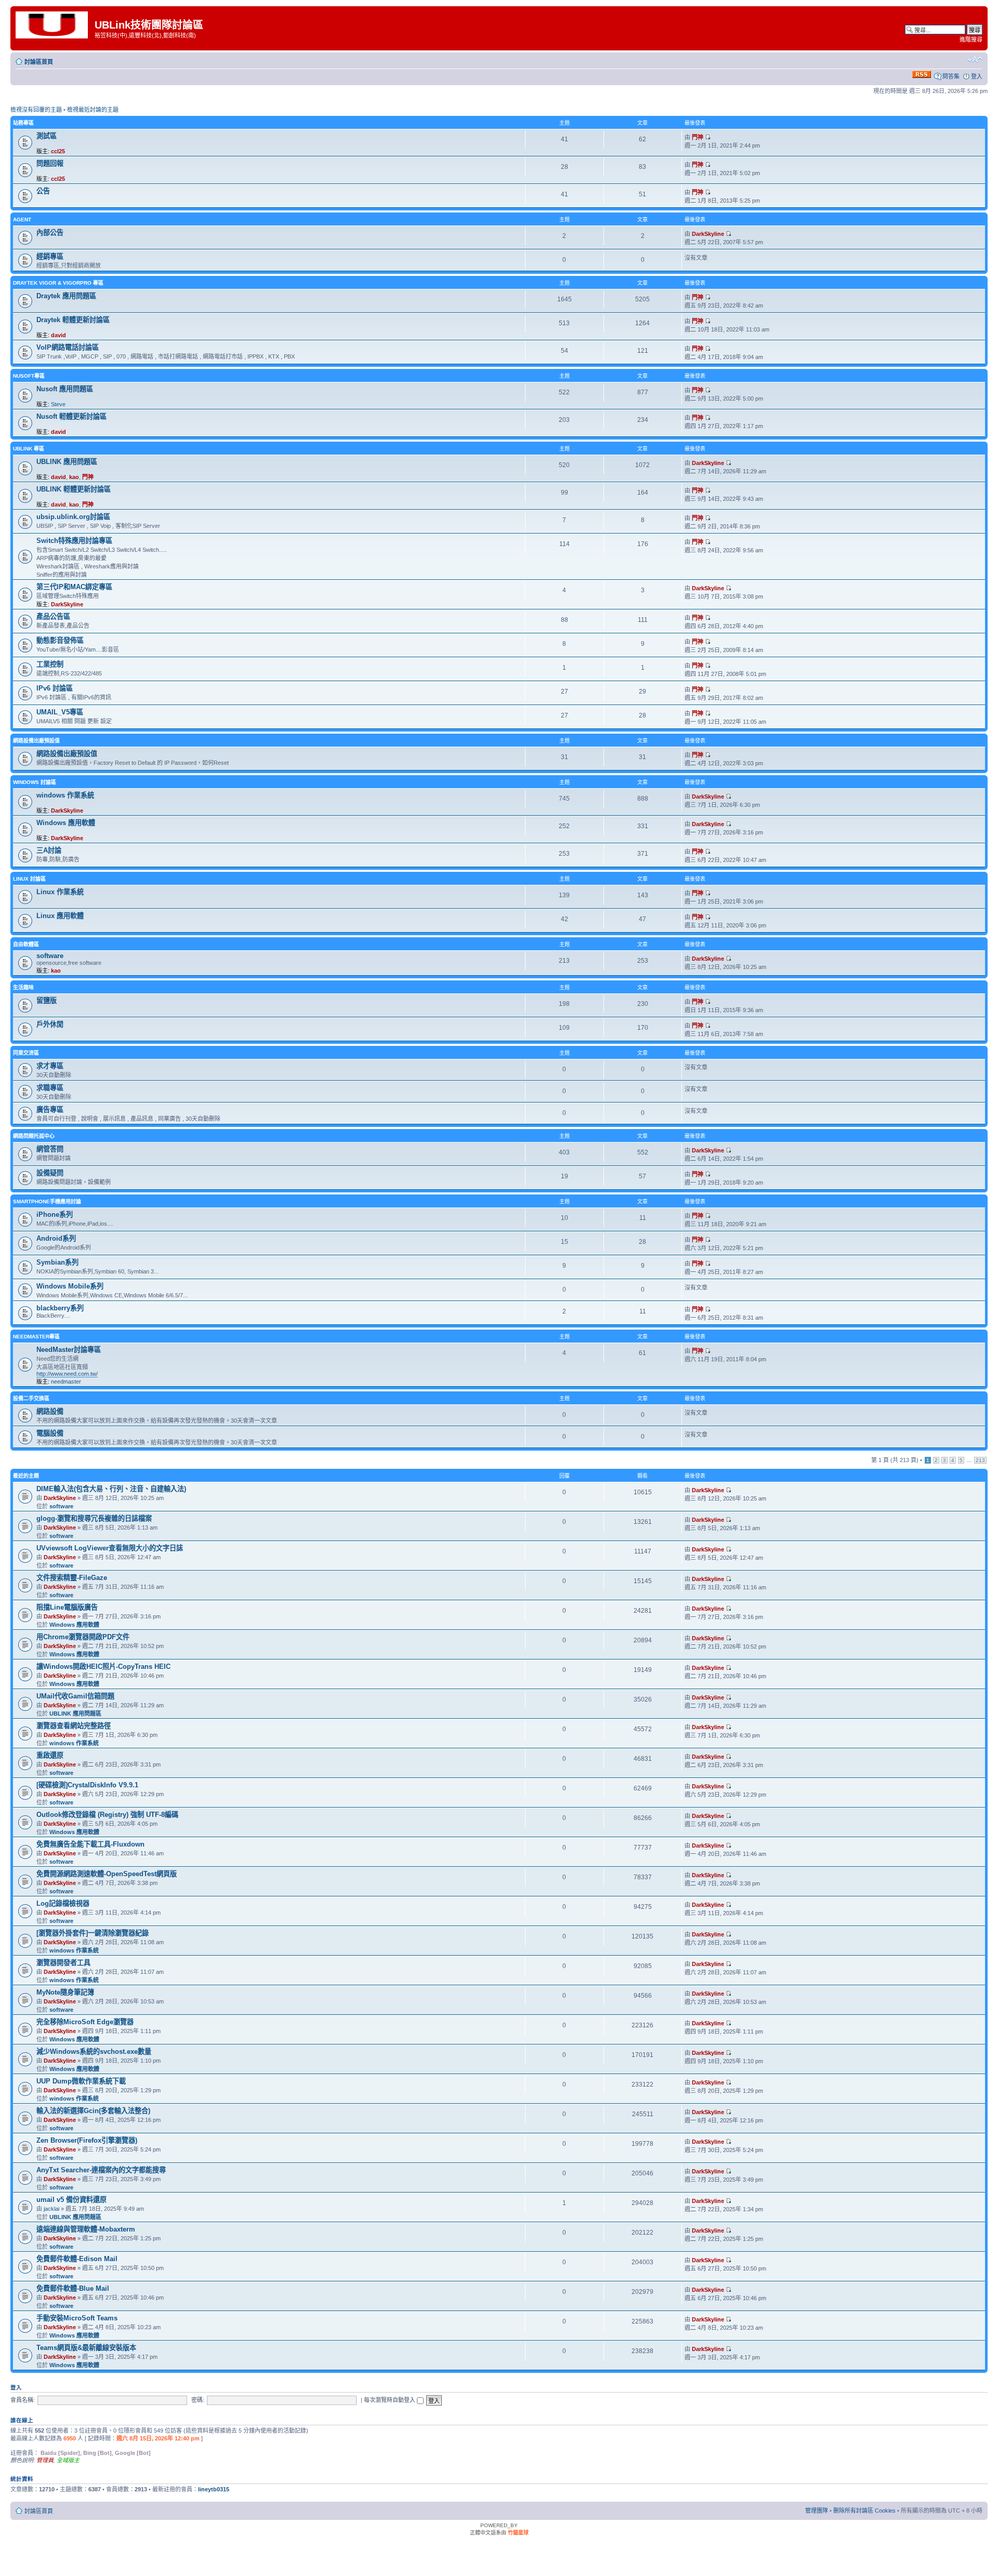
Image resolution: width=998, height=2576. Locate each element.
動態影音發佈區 (60, 640)
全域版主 (68, 2460)
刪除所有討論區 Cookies (864, 2511)
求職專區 (50, 1088)
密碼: (198, 2400)
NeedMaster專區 (36, 1337)
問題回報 (50, 163)
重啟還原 (50, 1755)
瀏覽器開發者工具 (63, 1963)
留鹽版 (47, 1000)
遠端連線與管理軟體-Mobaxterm (86, 2229)
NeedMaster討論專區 (69, 1350)
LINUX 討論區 (29, 879)
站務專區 (23, 123)
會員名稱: (23, 2400)
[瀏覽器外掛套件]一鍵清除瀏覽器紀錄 (93, 1933)
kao (74, 477)
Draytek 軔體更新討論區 (73, 320)
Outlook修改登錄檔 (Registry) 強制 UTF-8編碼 (107, 1815)
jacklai (51, 2209)
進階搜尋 (971, 39)
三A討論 (49, 850)
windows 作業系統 (65, 795)
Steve (58, 404)
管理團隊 (817, 2511)
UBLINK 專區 (29, 449)
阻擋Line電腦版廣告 (67, 1607)
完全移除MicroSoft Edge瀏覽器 (85, 2022)
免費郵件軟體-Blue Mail (73, 2288)
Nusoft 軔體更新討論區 (71, 416)
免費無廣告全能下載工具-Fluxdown (90, 1844)
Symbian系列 (57, 1262)
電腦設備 (50, 1433)
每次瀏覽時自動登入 (390, 2400)
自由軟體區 (26, 944)
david (58, 335)
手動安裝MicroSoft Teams (77, 2318)
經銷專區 (50, 256)
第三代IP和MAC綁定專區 (74, 587)
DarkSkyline (708, 234)
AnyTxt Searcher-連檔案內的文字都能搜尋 (101, 2170)
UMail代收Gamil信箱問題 (75, 1696)
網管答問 (50, 1149)
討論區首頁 (39, 62)
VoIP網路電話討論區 (68, 347)
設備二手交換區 (31, 1398)
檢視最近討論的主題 (93, 110)
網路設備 (50, 1411)
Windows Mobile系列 (70, 1286)
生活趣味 (23, 987)
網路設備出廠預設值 (36, 741)
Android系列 (56, 1238)
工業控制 (50, 664)
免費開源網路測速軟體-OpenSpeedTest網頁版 (107, 1874)
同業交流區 (26, 1053)
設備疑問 (50, 1173)
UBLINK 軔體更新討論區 (74, 489)
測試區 (47, 136)
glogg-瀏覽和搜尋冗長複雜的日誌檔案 (94, 1518)
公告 (43, 191)
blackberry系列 (60, 1308)
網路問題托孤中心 (34, 1136)
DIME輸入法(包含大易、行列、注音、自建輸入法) (111, 1489)
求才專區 (50, 1066)
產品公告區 (53, 616)
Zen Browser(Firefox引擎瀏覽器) (87, 2140)
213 (980, 1460)
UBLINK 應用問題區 (67, 462)
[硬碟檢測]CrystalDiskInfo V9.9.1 (87, 1785)
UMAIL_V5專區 (60, 712)
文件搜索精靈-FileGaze (72, 1578)
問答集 (951, 76)
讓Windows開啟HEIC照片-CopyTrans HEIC (103, 1667)
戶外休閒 (50, 1024)
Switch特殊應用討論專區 (74, 541)
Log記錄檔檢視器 (63, 1903)
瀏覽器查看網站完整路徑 (74, 1726)
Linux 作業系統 (60, 892)
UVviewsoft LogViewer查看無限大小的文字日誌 (110, 1548)
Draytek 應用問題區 (66, 296)
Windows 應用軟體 (66, 823)
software (50, 956)
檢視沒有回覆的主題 (36, 110)
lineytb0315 (214, 2489)
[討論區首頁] (54, 24)
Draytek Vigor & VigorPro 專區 (58, 283)
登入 (977, 76)
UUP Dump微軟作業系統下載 (81, 2081)
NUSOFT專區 (29, 376)
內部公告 (50, 233)
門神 (698, 137)
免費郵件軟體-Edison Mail (77, 2259)
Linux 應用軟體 (60, 916)
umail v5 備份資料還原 (71, 2200)
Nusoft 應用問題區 (65, 389)
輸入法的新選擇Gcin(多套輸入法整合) (93, 2111)
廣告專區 (50, 1110)
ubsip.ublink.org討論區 (73, 517)
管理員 (45, 2460)
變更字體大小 (975, 60)
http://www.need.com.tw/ (67, 1374)
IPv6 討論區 (55, 688)
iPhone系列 (55, 1214)
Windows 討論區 (35, 782)
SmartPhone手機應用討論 (47, 1201)
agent (22, 220)
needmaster (66, 1382)
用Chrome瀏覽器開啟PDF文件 (83, 1637)
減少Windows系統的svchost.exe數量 (94, 2051)
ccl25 (58, 151)
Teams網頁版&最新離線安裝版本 (86, 2348)
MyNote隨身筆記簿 (65, 1992)
